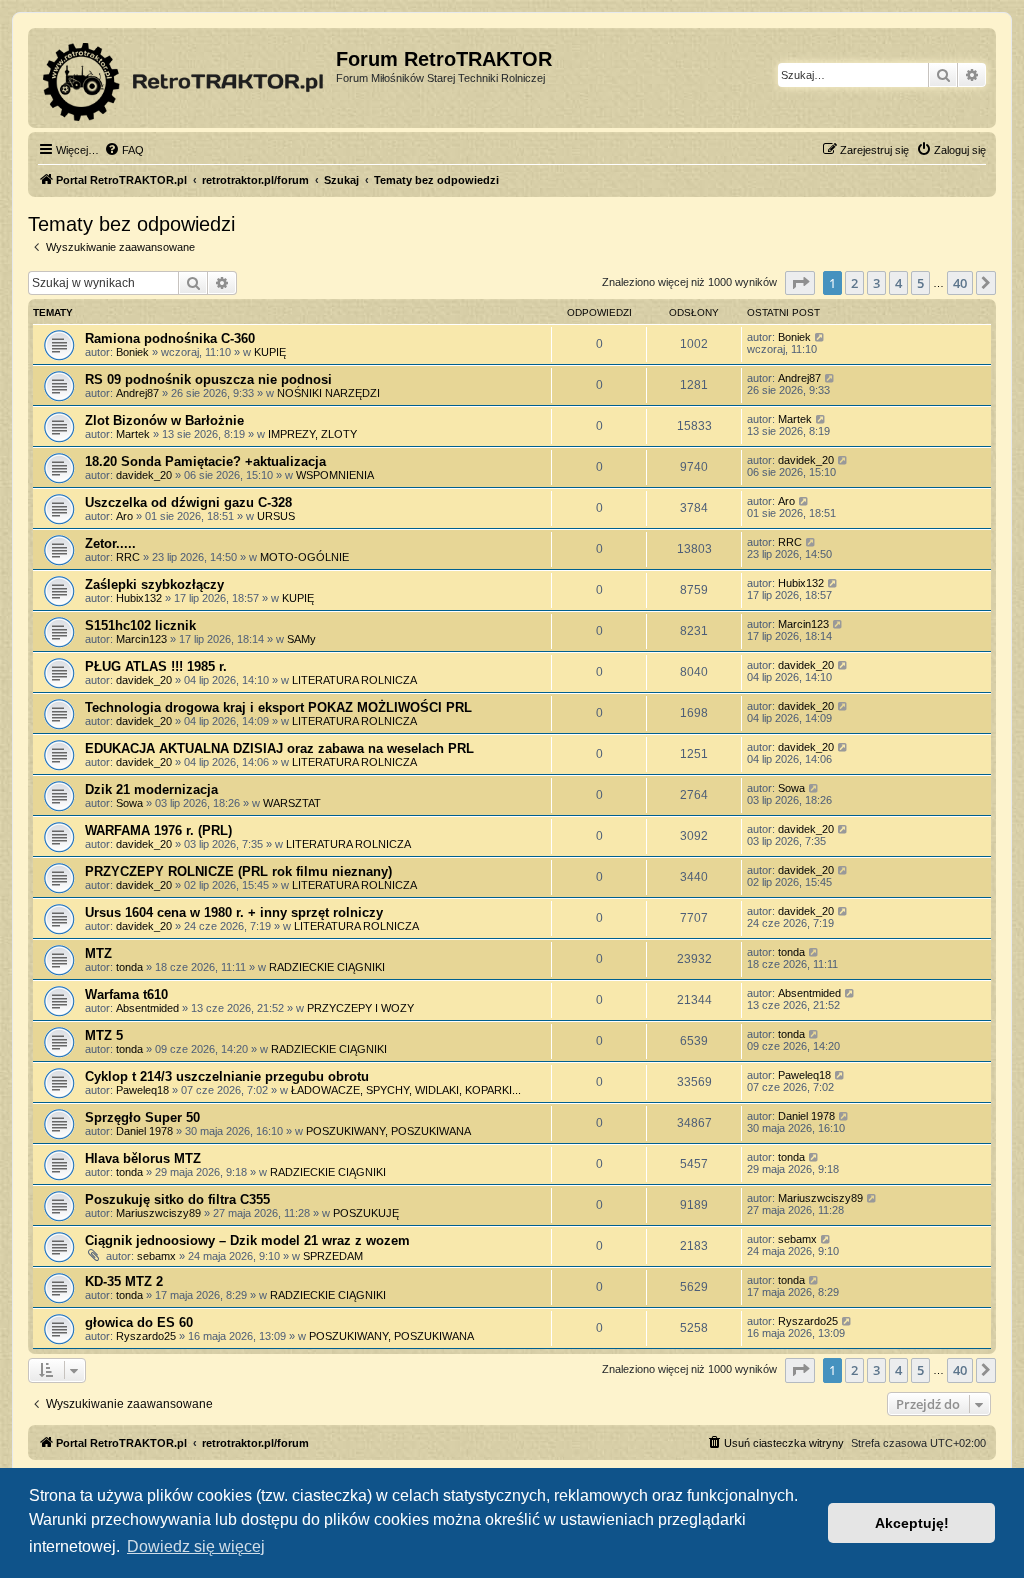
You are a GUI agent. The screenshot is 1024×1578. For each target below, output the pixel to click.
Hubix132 (139, 598)
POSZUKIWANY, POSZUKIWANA (388, 1131)
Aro (124, 516)
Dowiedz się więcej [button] (196, 1546)
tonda (129, 967)
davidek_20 (144, 475)
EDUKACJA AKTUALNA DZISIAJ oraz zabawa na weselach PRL (279, 748)
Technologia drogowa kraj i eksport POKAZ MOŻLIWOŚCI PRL (278, 707)
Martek (133, 434)
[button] (800, 283)
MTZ (98, 953)
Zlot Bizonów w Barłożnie (164, 420)
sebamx (156, 1256)
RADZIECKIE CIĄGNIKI (327, 967)
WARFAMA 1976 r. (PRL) (158, 830)
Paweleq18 (142, 1090)
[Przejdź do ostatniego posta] (820, 337)
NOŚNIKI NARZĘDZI (328, 393)
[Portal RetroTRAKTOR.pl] (184, 78)
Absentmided (147, 1008)
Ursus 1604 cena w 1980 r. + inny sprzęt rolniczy (234, 912)
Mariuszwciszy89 (158, 1213)
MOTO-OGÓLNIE (304, 557)
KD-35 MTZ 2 (124, 1281)
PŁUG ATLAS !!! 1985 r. (156, 666)
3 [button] (876, 283)
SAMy (301, 639)
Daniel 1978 (144, 1131)
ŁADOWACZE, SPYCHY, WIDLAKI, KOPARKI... (406, 1090)
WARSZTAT (292, 803)
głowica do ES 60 (139, 1322)
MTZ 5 (104, 1035)
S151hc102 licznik (140, 625)
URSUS (276, 516)
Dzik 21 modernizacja (151, 789)
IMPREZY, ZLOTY (312, 434)
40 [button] (960, 283)
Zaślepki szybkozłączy (154, 584)
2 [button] (854, 283)
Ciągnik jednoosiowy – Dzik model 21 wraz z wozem (247, 1240)
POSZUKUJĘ (366, 1213)
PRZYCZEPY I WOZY (360, 1008)
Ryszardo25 (146, 1336)
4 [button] (898, 283)
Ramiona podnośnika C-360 (170, 338)
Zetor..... (110, 543)
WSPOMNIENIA (335, 475)
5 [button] (920, 283)
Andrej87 (137, 393)
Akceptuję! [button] (912, 1523)
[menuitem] (124, 150)
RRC (128, 557)
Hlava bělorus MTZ (143, 1158)
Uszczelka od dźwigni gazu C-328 (188, 502)
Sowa (129, 803)
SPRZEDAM (333, 1256)
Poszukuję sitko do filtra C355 (177, 1199)
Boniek (132, 352)
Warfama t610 (126, 994)
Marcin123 (141, 639)
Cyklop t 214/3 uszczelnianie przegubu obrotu (227, 1076)
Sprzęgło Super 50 (142, 1117)
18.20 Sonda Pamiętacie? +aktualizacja (205, 461)
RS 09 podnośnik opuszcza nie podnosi (208, 379)
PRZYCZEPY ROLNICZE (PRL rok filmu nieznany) (238, 871)
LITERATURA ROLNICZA (354, 680)
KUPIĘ (270, 352)
